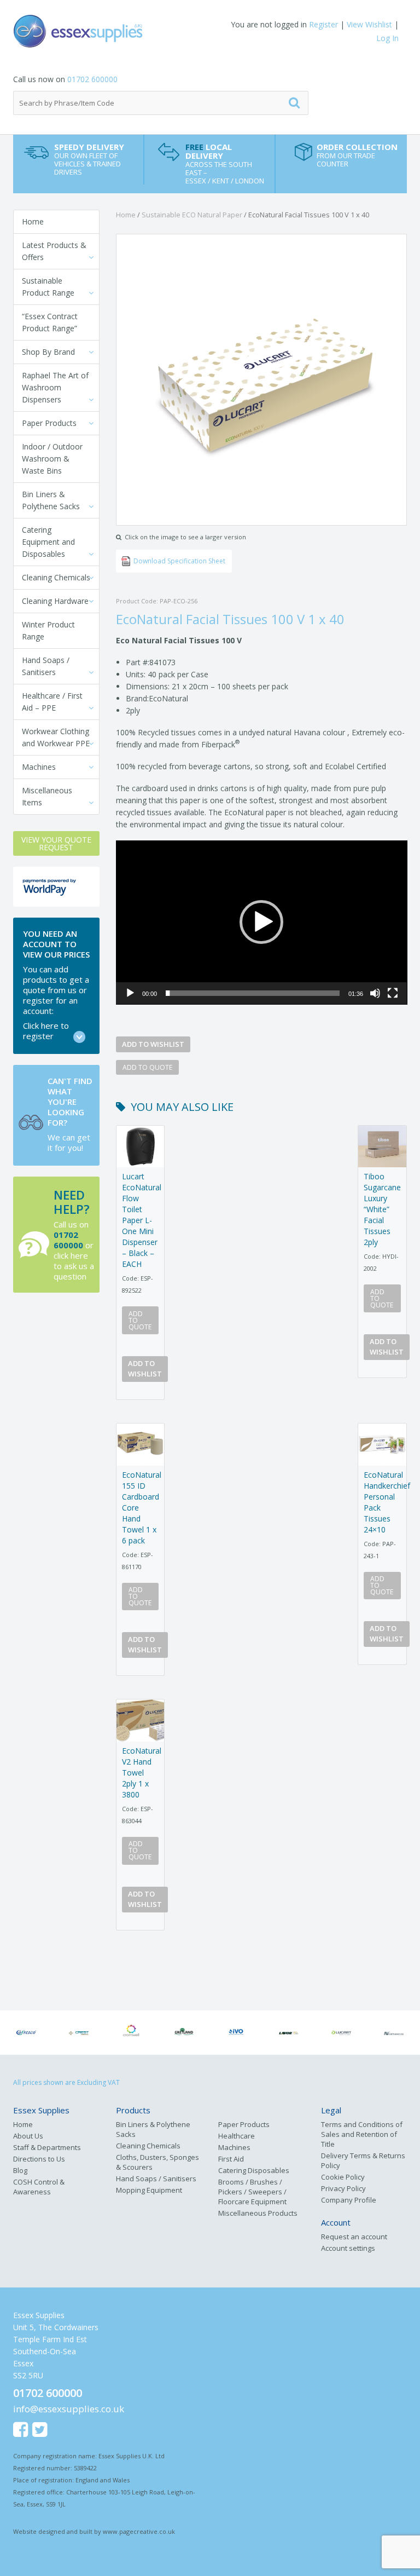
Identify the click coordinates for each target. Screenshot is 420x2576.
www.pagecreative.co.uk (139, 2531)
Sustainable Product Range (48, 287)
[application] (262, 923)
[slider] (253, 993)
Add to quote (147, 1067)
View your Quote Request (56, 843)
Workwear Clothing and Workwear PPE (56, 737)
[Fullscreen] (393, 993)
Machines (39, 767)
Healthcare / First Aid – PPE (52, 702)
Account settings (348, 2248)
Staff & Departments (47, 2147)
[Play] (130, 993)
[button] (261, 922)
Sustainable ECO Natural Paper (192, 215)
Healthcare (237, 2136)
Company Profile (349, 2200)
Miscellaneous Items (47, 796)
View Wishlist (369, 24)
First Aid (231, 2159)
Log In (387, 38)
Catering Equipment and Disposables (48, 542)
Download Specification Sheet (179, 561)
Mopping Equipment (149, 2190)
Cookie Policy (343, 2177)
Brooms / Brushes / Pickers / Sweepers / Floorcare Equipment (252, 2192)
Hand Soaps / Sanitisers (46, 666)
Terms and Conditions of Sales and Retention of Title (362, 2134)
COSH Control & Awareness (39, 2187)
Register (323, 24)
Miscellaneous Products (258, 2213)
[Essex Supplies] (112, 31)
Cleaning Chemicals (56, 577)
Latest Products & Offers (54, 251)
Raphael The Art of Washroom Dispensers (55, 387)
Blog (20, 2170)
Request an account (354, 2237)
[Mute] (375, 993)
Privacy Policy (343, 2188)
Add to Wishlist (153, 1044)
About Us (28, 2136)
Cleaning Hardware (55, 601)
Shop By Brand (48, 352)
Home (33, 221)
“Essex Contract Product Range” (50, 322)
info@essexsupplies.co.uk (69, 2409)
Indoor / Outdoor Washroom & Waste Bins (52, 459)
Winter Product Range (48, 630)
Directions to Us (39, 2159)
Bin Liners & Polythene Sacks (51, 500)
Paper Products (49, 423)
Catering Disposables (254, 2170)
